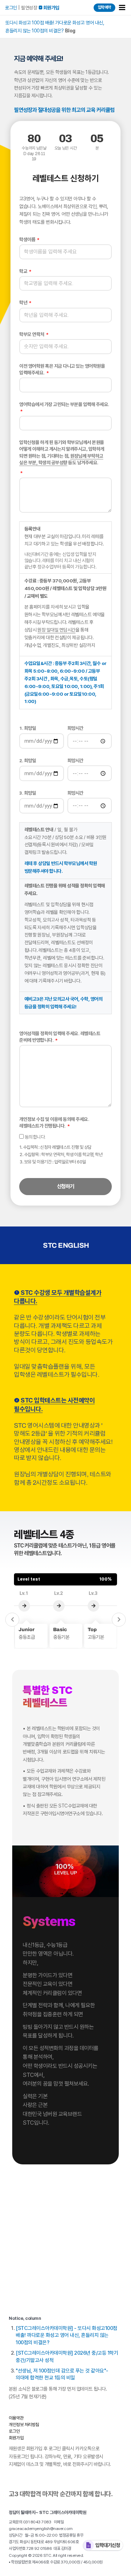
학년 (24, 303)
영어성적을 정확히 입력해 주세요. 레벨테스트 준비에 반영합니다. (60, 1037)
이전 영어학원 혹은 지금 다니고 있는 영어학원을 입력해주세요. (62, 369)
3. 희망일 (28, 793)
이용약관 (16, 2418)
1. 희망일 (28, 728)
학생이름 (28, 239)
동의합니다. (61, 1149)
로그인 (11, 8)
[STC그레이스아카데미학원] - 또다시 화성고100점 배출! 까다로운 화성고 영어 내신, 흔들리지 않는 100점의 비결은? (67, 2335)
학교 (24, 271)
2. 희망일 (28, 760)
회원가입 (16, 2438)
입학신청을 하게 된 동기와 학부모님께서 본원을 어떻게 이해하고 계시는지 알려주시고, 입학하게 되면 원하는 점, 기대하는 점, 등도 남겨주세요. (62, 452)
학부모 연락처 (32, 334)
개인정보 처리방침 (24, 2425)
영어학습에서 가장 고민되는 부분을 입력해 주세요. (64, 404)
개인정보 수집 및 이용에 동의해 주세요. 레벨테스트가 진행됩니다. (54, 1122)
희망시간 (75, 728)
